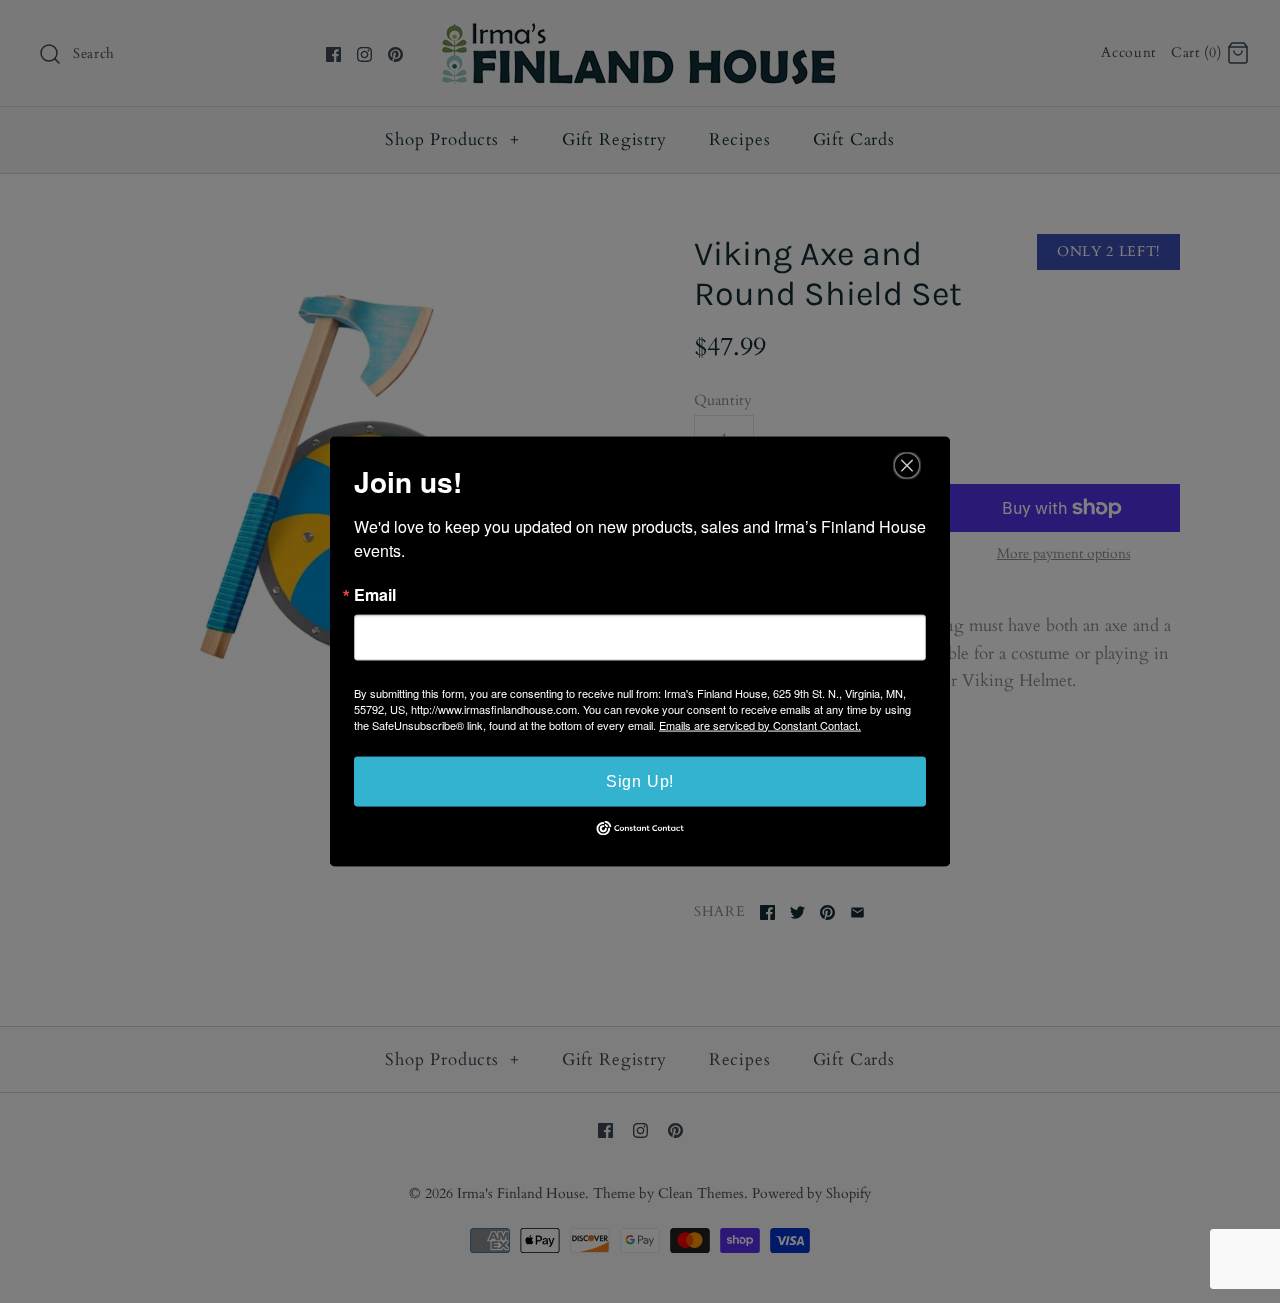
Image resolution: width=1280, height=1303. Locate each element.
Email (375, 594)
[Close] (907, 465)
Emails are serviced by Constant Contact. (760, 724)
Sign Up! (640, 780)
